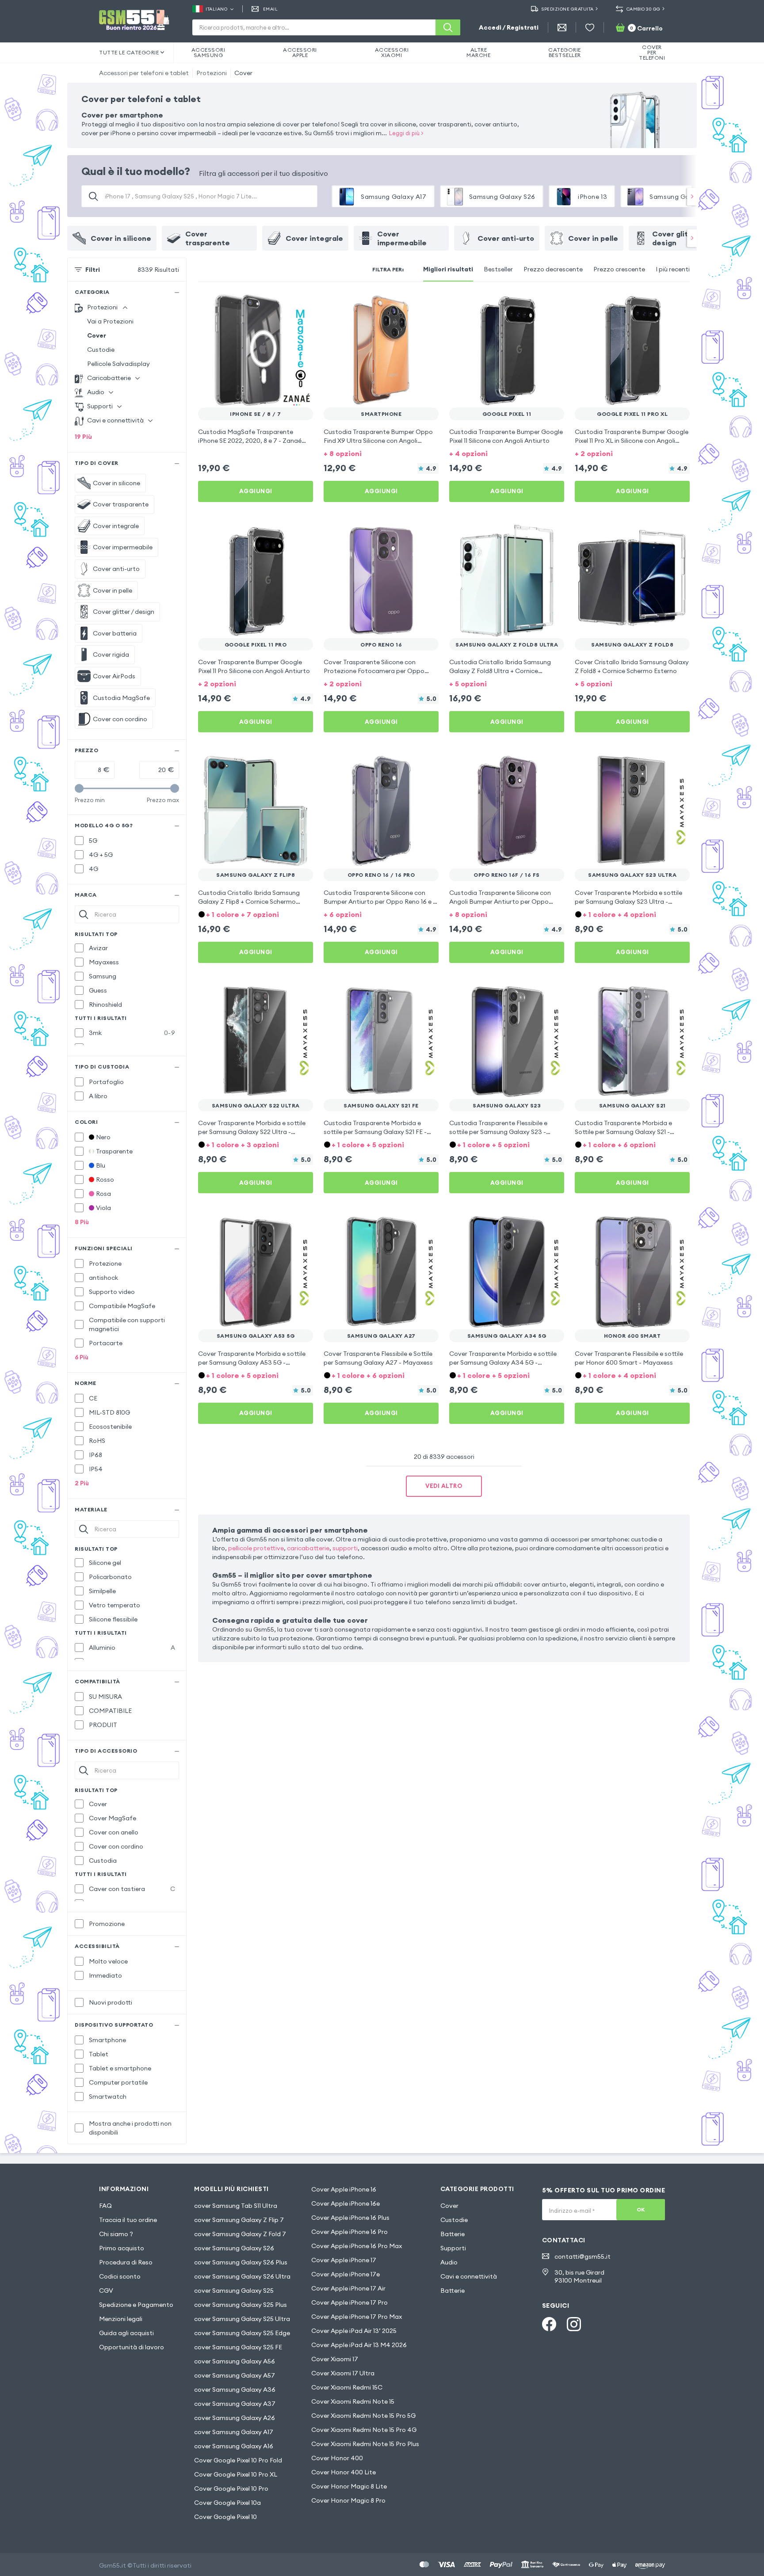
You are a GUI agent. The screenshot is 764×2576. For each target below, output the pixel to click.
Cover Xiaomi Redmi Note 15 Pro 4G (364, 2430)
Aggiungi (256, 491)
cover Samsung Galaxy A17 (234, 2432)
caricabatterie (308, 1548)
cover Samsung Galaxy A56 (235, 2361)
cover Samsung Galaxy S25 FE (238, 2347)
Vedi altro (444, 1486)
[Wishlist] (590, 27)
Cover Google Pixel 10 (225, 2517)
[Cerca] (448, 27)
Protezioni (212, 73)
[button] (381, 453)
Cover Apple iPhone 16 (344, 2189)
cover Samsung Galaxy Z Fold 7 (240, 2234)
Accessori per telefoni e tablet (144, 73)
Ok (641, 2209)
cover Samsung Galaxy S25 (234, 2291)
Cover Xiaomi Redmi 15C (347, 2387)
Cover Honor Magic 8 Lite (349, 2486)
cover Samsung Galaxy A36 (235, 2390)
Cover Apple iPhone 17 (344, 2260)
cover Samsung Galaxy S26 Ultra (242, 2276)
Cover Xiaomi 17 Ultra (343, 2373)
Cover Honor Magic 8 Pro (348, 2500)
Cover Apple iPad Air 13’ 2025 (354, 2331)
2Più (82, 1483)
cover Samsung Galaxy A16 (234, 2446)
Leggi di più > (406, 133)
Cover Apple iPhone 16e (346, 2203)
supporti (345, 1548)
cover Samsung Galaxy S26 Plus (241, 2262)
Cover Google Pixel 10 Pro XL (236, 2474)
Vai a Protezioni (110, 321)
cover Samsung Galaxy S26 (234, 2248)
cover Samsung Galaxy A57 (235, 2375)
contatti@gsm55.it (583, 2256)
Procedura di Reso (126, 2262)
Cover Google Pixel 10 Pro (231, 2488)
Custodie (101, 350)
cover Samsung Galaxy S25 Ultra (242, 2319)
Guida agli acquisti (126, 2333)
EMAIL (270, 9)
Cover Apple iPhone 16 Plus (350, 2218)
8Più (82, 1222)
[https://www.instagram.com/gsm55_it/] (574, 2324)
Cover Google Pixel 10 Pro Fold (238, 2460)
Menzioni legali (121, 2319)
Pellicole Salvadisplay (118, 364)
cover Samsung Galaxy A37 (235, 2404)
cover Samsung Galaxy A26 (235, 2418)
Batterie (453, 2234)
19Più (83, 437)
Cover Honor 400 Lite (344, 2472)
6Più (82, 1357)
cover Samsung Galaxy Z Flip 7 (239, 2220)
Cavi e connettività (469, 2276)
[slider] (79, 788)
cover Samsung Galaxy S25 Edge (242, 2333)
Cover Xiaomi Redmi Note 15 (353, 2401)
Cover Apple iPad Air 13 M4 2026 (359, 2345)
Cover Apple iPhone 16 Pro (350, 2232)
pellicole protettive (256, 1548)
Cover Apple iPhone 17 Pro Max (357, 2317)
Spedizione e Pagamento (136, 2305)
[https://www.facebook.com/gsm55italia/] (549, 2324)
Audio (449, 2262)
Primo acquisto (122, 2248)
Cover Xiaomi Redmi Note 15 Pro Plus (365, 2444)
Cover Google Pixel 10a (227, 2503)
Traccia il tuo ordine (128, 2220)
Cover (243, 73)
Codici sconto (120, 2276)
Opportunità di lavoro (132, 2347)
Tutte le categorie (129, 52)
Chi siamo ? (116, 2234)
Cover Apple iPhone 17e (346, 2274)
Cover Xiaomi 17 (335, 2359)
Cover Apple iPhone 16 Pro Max (357, 2246)
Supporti (453, 2248)
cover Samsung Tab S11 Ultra (236, 2206)
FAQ (105, 2206)
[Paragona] (283, 305)
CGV (106, 2291)
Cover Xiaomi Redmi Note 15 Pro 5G (363, 2416)
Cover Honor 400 (337, 2458)
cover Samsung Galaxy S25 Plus (241, 2305)
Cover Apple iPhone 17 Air (348, 2288)
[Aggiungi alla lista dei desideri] (301, 305)
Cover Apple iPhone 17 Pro (350, 2302)
